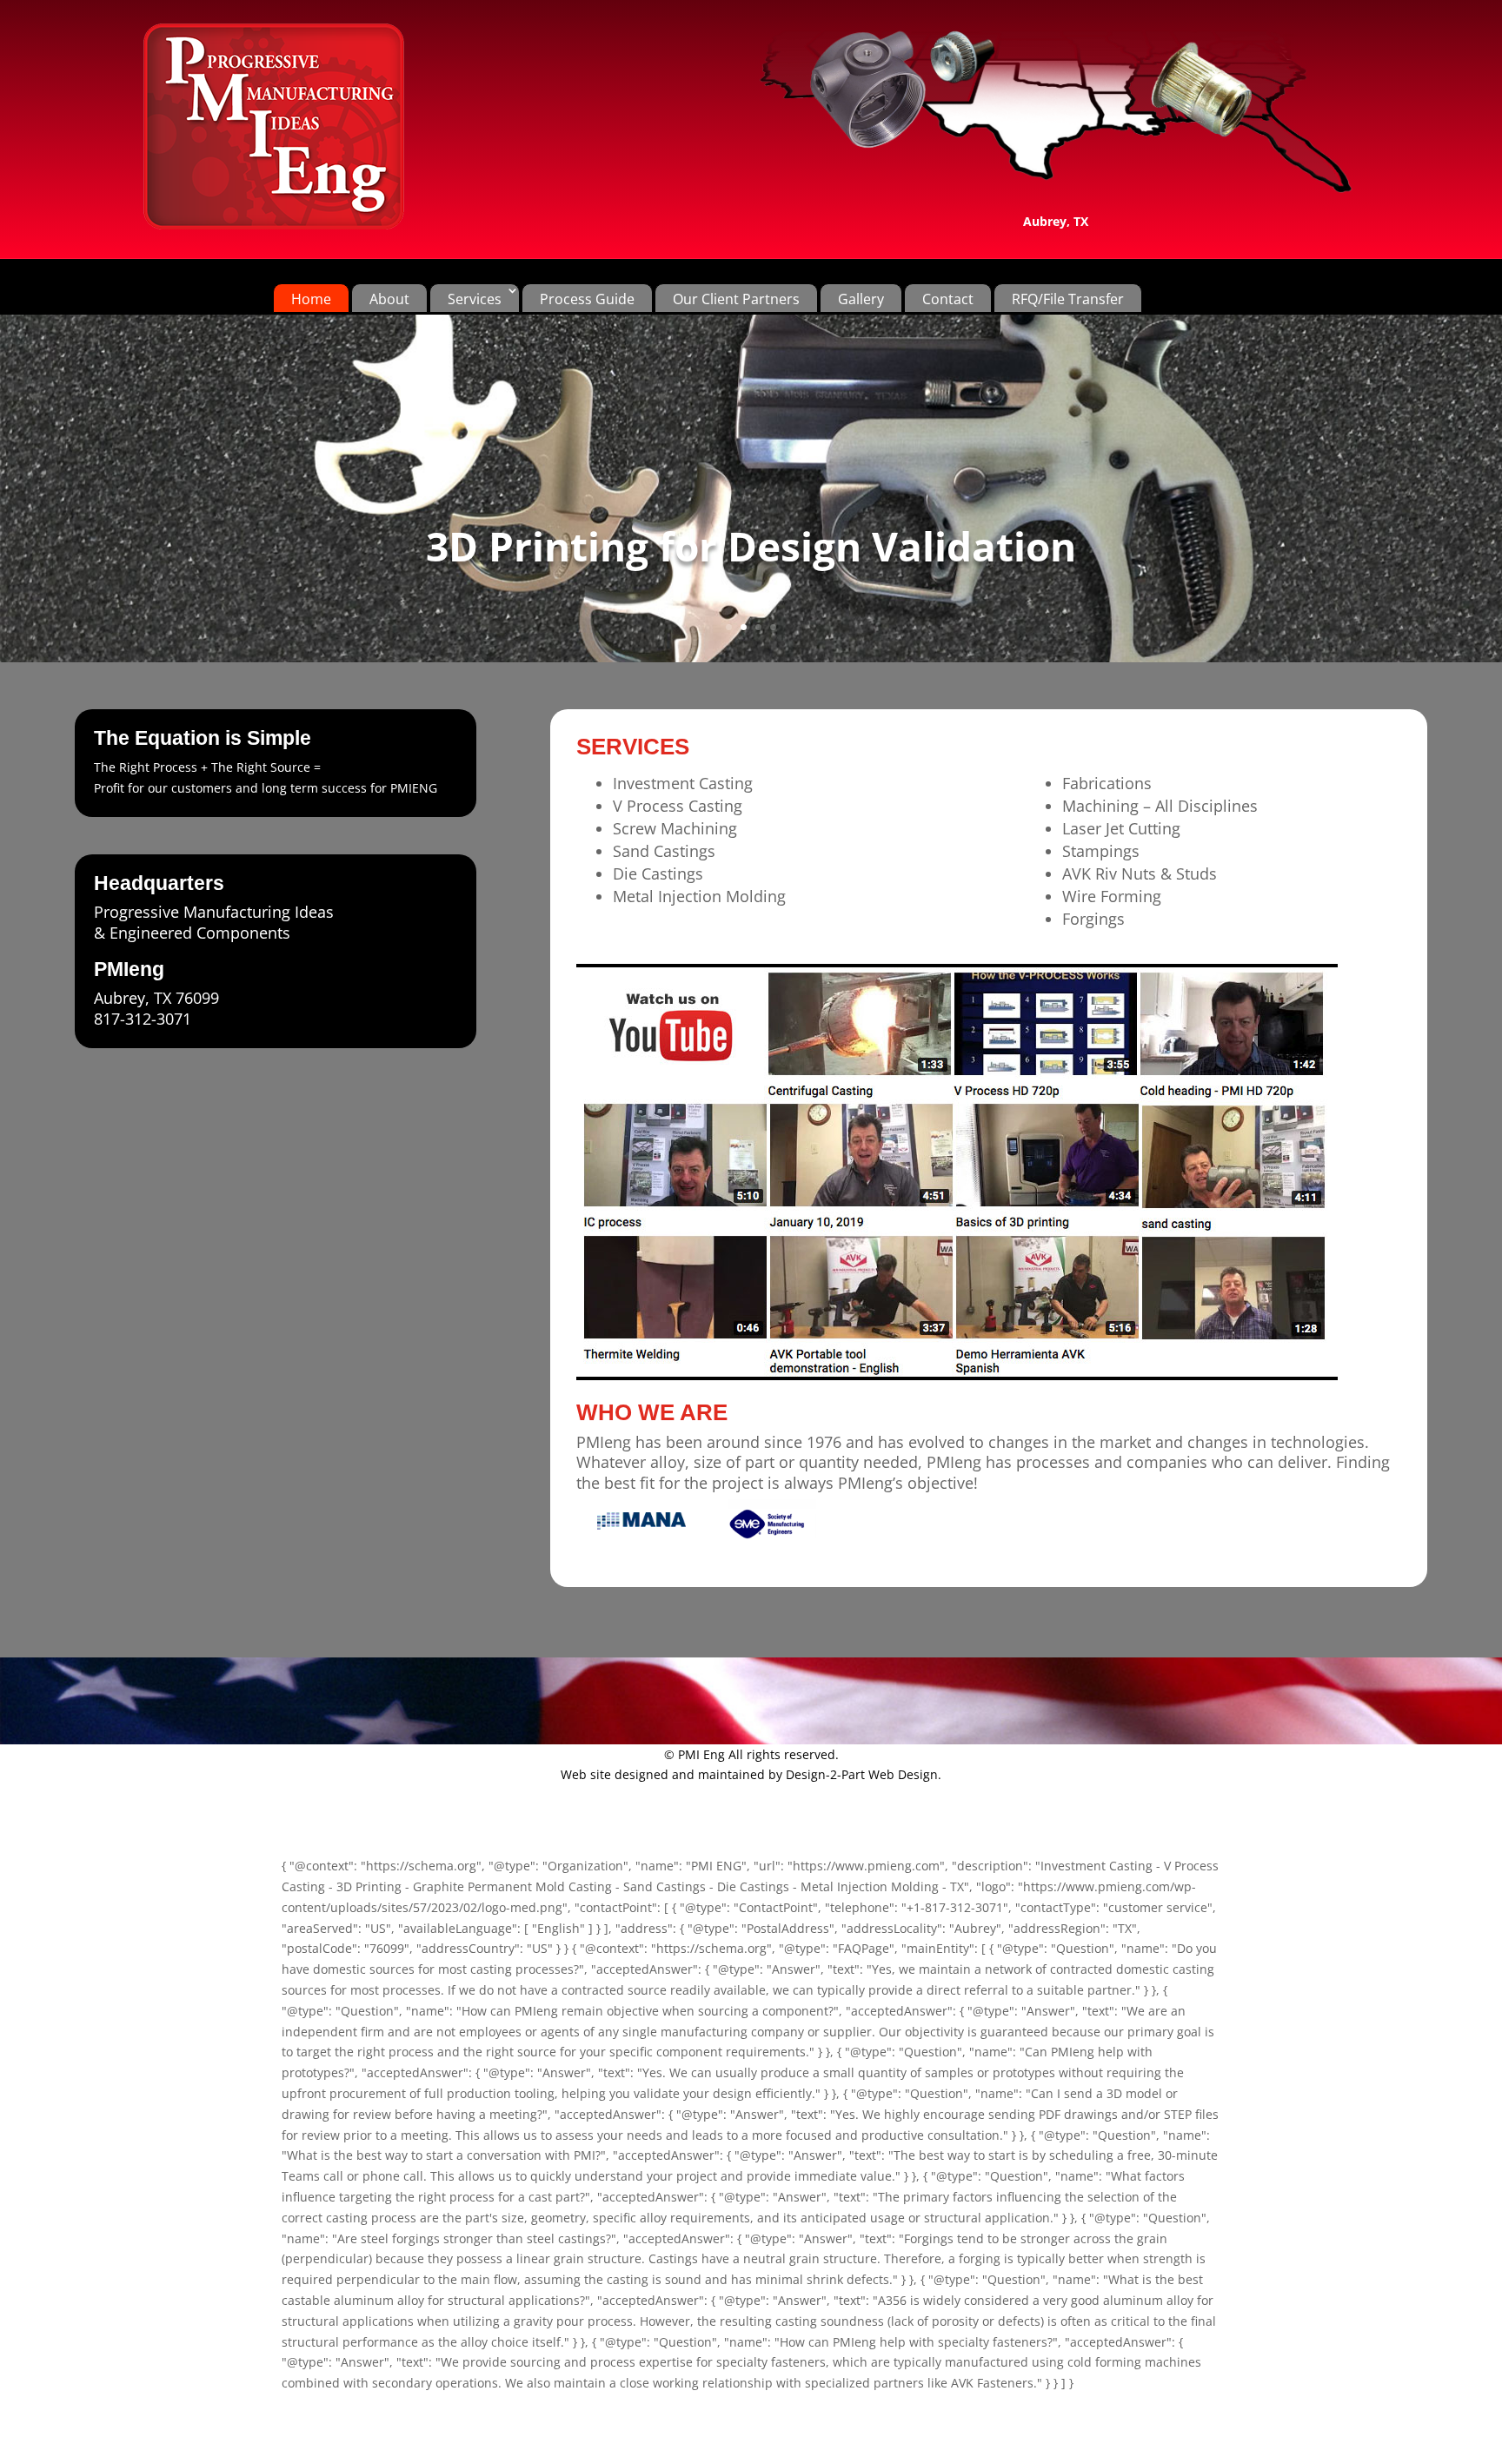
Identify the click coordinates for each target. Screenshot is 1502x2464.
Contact (948, 299)
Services (475, 299)
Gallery (861, 299)
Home (311, 299)
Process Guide (587, 299)
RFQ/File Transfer (1068, 299)
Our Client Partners (736, 299)
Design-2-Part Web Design (862, 1774)
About (389, 299)
